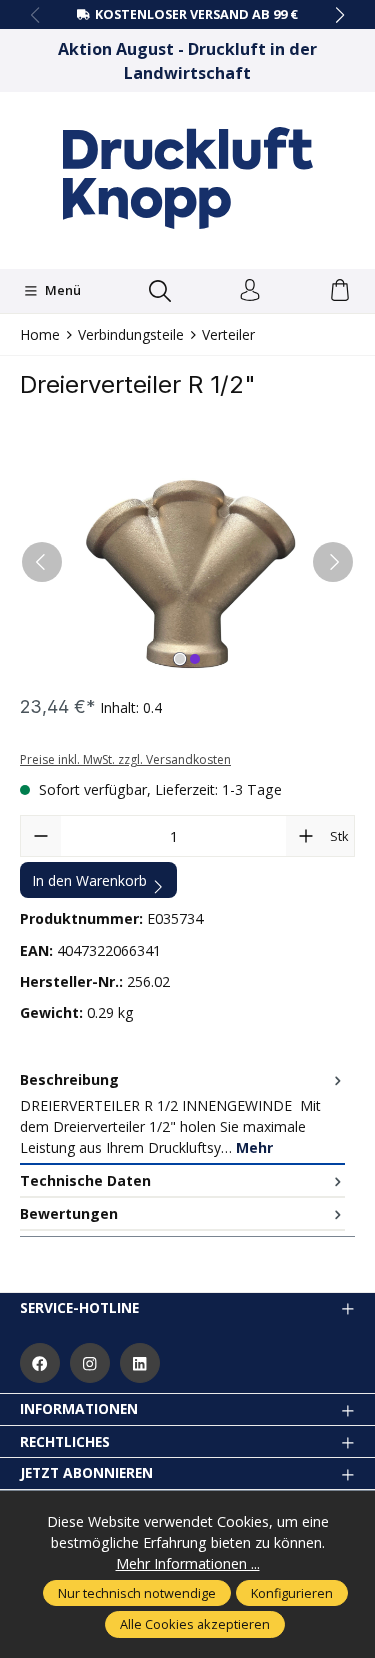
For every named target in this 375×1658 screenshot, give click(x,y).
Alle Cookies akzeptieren (195, 1624)
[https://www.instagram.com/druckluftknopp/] (90, 1363)
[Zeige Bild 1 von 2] (180, 659)
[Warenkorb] (340, 291)
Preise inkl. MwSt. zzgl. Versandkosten (125, 759)
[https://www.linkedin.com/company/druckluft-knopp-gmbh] (140, 1363)
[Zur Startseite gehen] (188, 177)
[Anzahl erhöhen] (306, 836)
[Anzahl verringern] (41, 836)
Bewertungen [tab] (69, 1213)
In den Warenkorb (89, 880)
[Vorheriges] (42, 562)
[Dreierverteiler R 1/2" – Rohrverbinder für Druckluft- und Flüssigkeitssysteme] (187, 561)
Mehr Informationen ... (188, 1563)
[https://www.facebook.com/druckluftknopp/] (40, 1363)
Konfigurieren (292, 1593)
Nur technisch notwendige (137, 1593)
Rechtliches (65, 1442)
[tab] (182, 1114)
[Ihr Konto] (250, 291)
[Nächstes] (333, 562)
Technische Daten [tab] (85, 1180)
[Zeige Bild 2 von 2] (195, 659)
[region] (187, 561)
